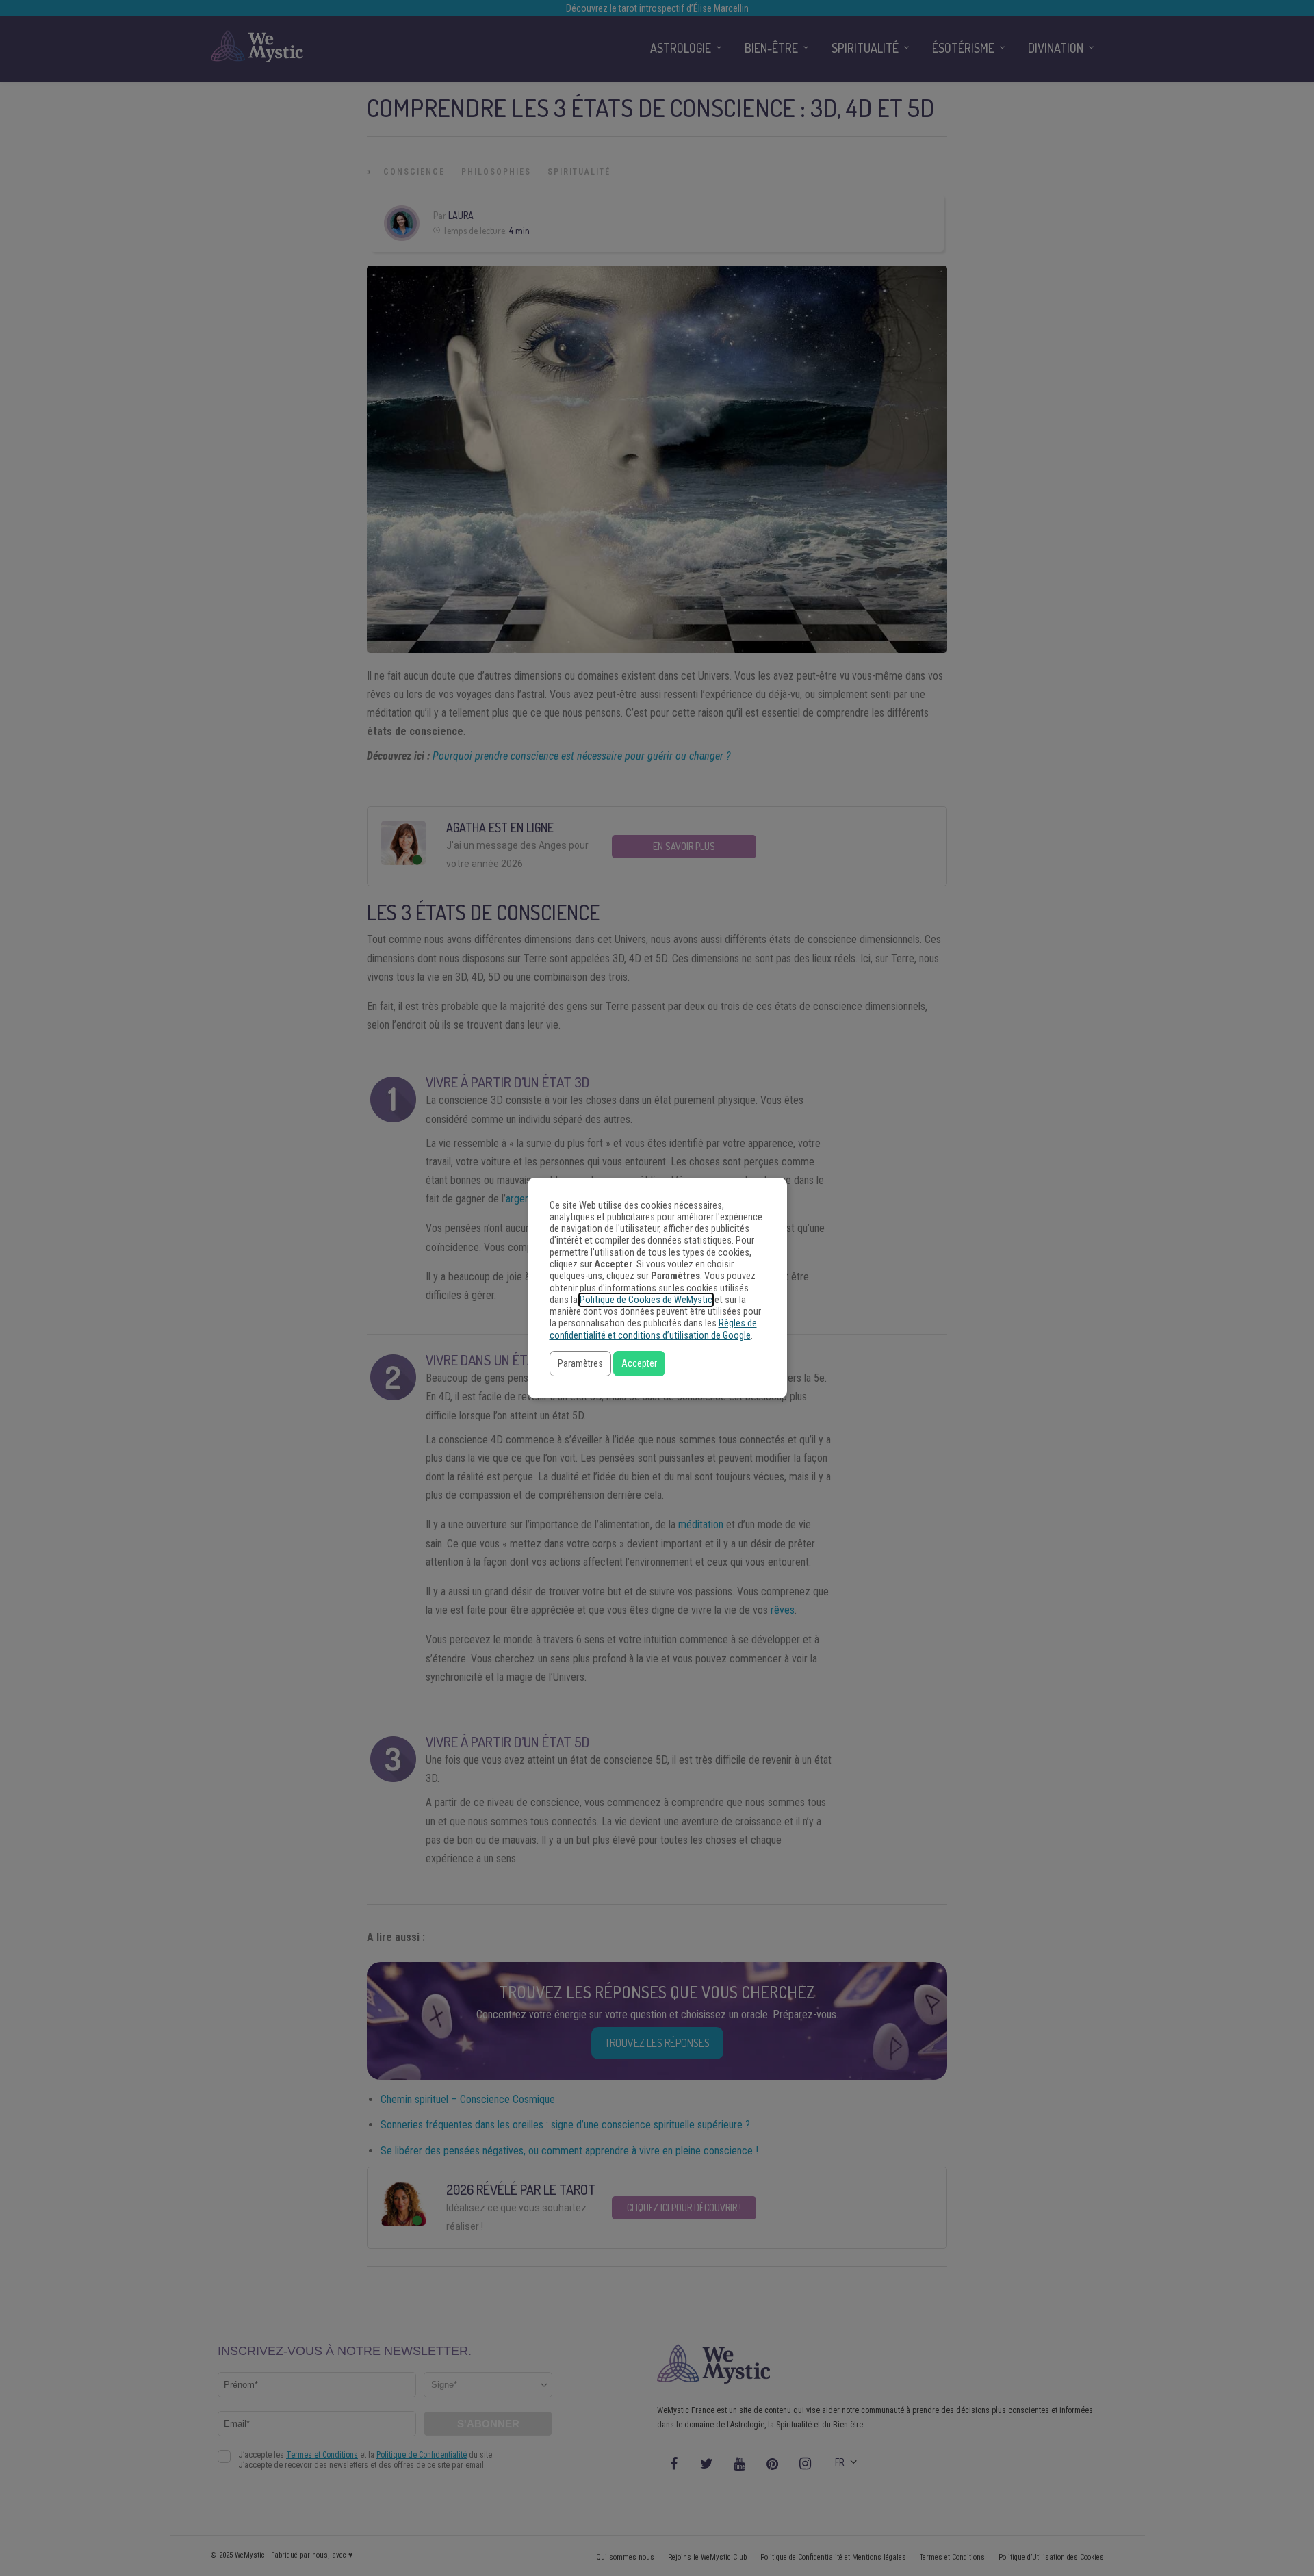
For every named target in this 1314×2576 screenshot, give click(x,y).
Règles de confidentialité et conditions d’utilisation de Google (653, 1329)
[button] (580, 1364)
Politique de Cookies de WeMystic (646, 1300)
